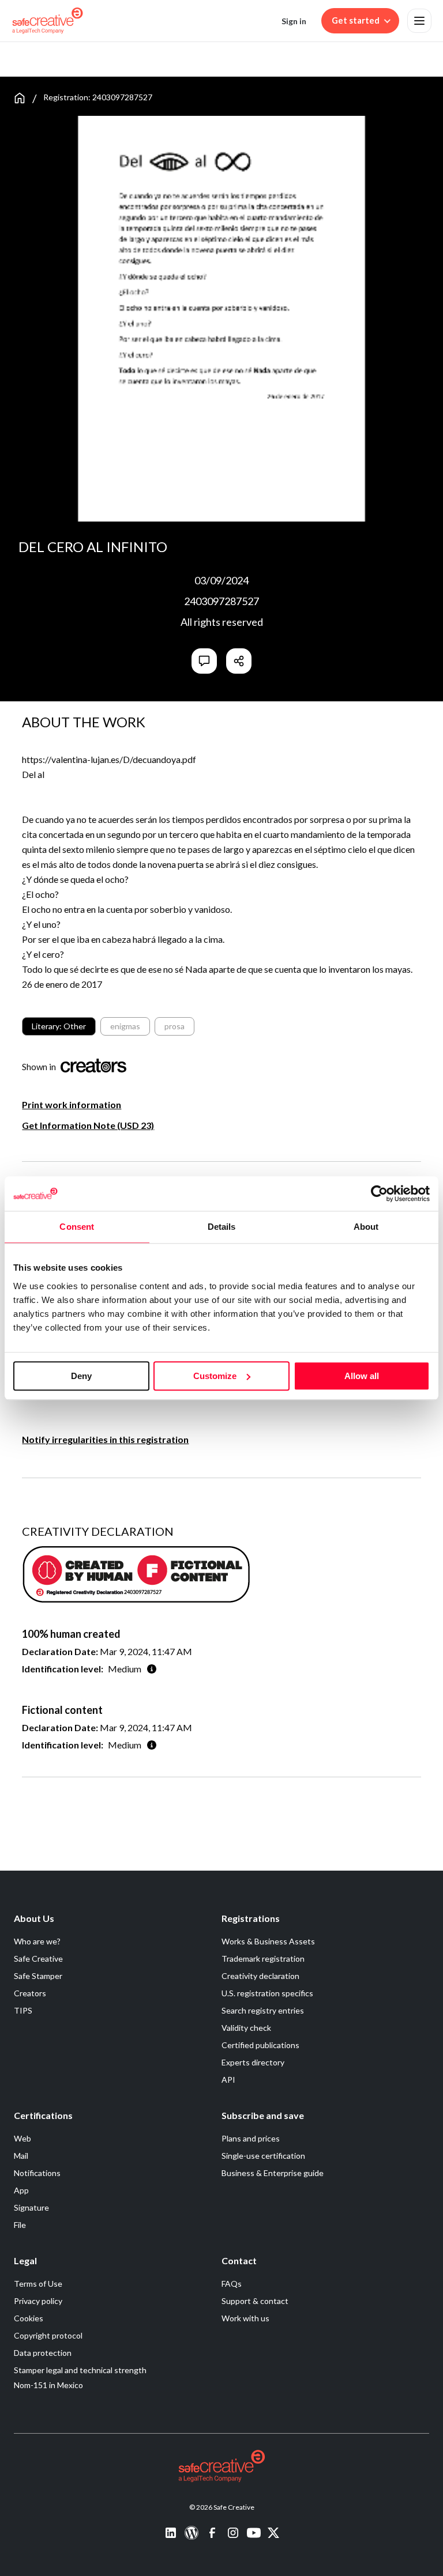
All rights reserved (222, 622)
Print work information (72, 1104)
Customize (215, 1376)
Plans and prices (251, 2138)
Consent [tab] (77, 1227)
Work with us (245, 2318)
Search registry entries (263, 2010)
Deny (81, 1376)
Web (22, 2138)
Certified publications (260, 2045)
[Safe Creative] (48, 21)
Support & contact (255, 2301)
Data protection (43, 2353)
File (20, 2225)
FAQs (232, 2284)
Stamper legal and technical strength (80, 2370)
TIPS (23, 2010)
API (228, 2080)
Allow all (362, 1376)
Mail (21, 2156)
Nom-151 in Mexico (48, 2385)
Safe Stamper (38, 1976)
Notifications (37, 2173)
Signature (31, 2207)
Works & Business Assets (268, 1941)
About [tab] (366, 1227)
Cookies (29, 2318)
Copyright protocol (48, 2335)
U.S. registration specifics (267, 1993)
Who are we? (37, 1941)
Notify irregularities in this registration (105, 1439)
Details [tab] (222, 1227)
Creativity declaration (260, 1976)
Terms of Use (38, 2284)
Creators (30, 1993)
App (21, 2190)
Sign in (294, 21)
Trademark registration (263, 1959)
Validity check (246, 2028)
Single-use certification (263, 2156)
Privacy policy (38, 2301)
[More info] (152, 1669)
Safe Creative (38, 1959)
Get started (356, 20)
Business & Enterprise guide (273, 2173)
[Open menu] (419, 21)
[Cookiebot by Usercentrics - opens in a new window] (379, 1193)
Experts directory (253, 2062)
